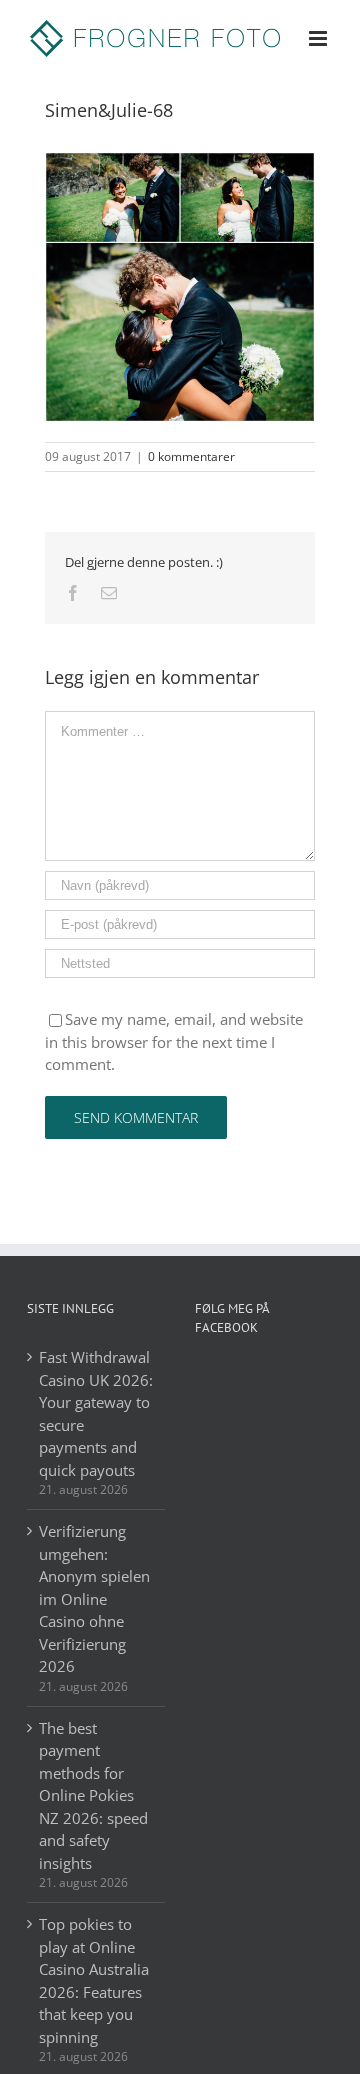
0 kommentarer (191, 456)
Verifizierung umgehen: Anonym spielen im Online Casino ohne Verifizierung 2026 (94, 1598)
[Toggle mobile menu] (319, 38)
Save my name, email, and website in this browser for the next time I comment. (174, 1041)
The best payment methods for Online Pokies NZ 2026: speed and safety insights (93, 1795)
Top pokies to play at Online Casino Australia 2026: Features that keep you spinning (94, 1980)
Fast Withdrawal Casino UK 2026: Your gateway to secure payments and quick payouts (96, 1413)
